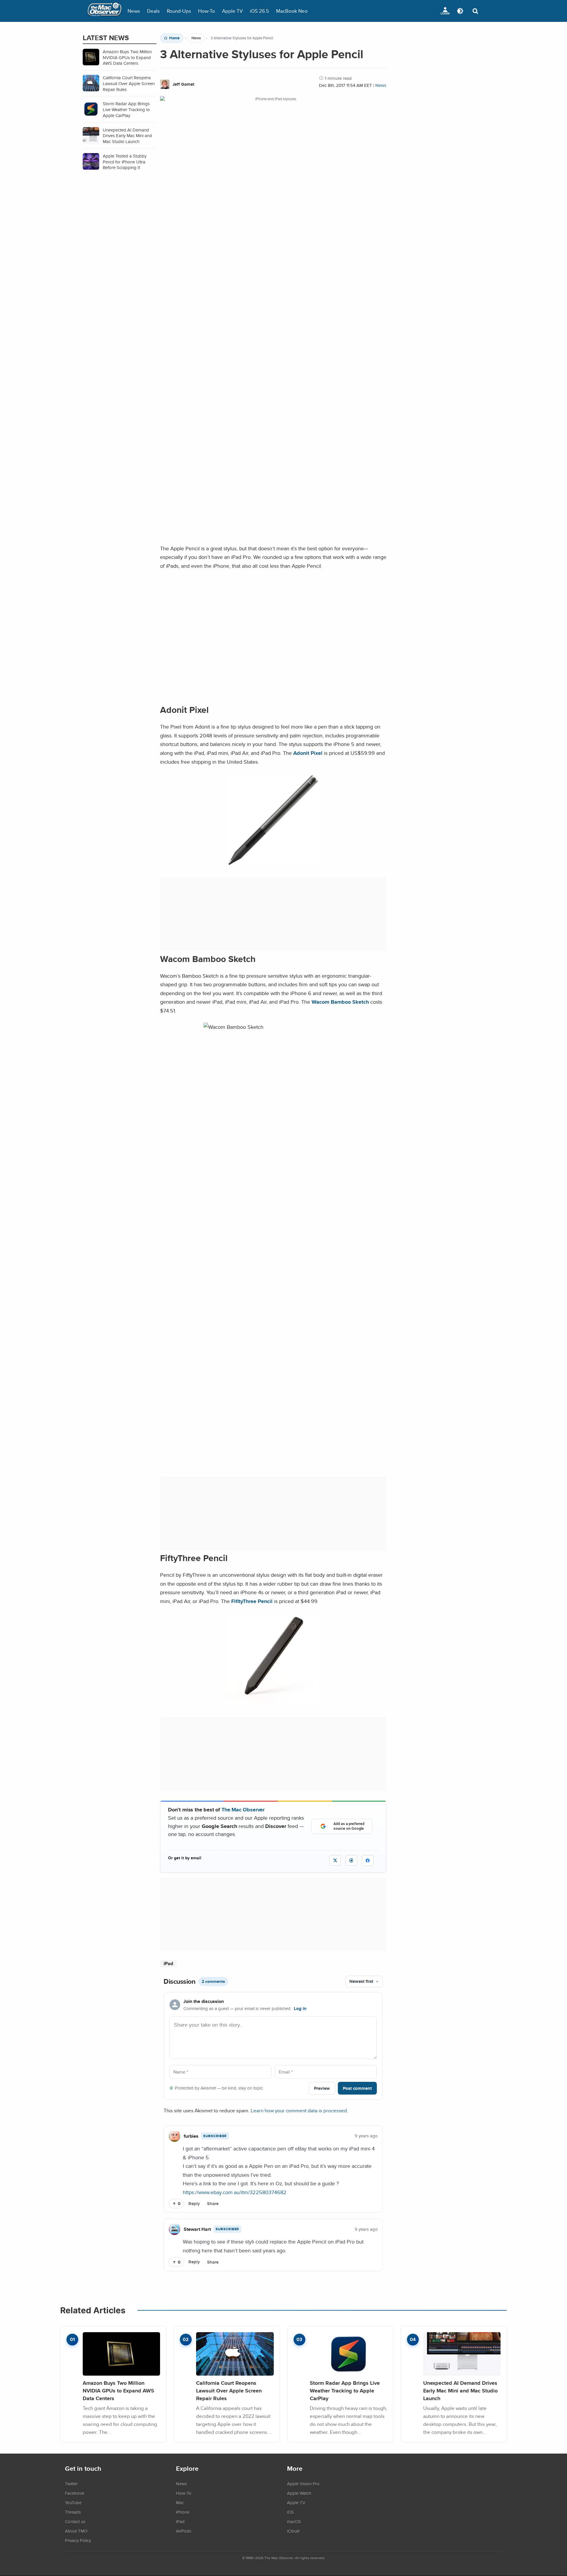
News (134, 11)
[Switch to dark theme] (460, 11)
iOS (290, 2512)
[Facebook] (368, 1860)
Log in (300, 2009)
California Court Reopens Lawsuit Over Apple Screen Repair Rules (229, 2390)
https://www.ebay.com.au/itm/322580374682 (235, 2192)
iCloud (293, 2531)
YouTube (73, 2502)
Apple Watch (299, 2493)
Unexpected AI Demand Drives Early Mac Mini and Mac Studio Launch (460, 2390)
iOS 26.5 (259, 11)
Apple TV (232, 11)
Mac (180, 2502)
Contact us (75, 2521)
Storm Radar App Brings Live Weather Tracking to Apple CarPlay (345, 2390)
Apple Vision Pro (303, 2483)
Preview (322, 2088)
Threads (73, 2512)
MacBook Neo (292, 11)
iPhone (183, 2512)
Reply (194, 2204)
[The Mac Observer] (105, 11)
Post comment (357, 2088)
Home (174, 38)
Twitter (71, 2483)
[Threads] (351, 1860)
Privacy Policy (78, 2540)
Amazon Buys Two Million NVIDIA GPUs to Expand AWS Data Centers (118, 2390)
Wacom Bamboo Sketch (340, 1002)
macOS (294, 2521)
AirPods (184, 2531)
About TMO (76, 2531)
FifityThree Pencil (252, 1601)
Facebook (75, 2493)
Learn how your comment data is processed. (299, 2110)
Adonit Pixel (308, 753)
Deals (153, 11)
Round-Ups (179, 11)
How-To (207, 11)
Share (213, 2204)
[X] (335, 1860)
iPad (168, 1963)
